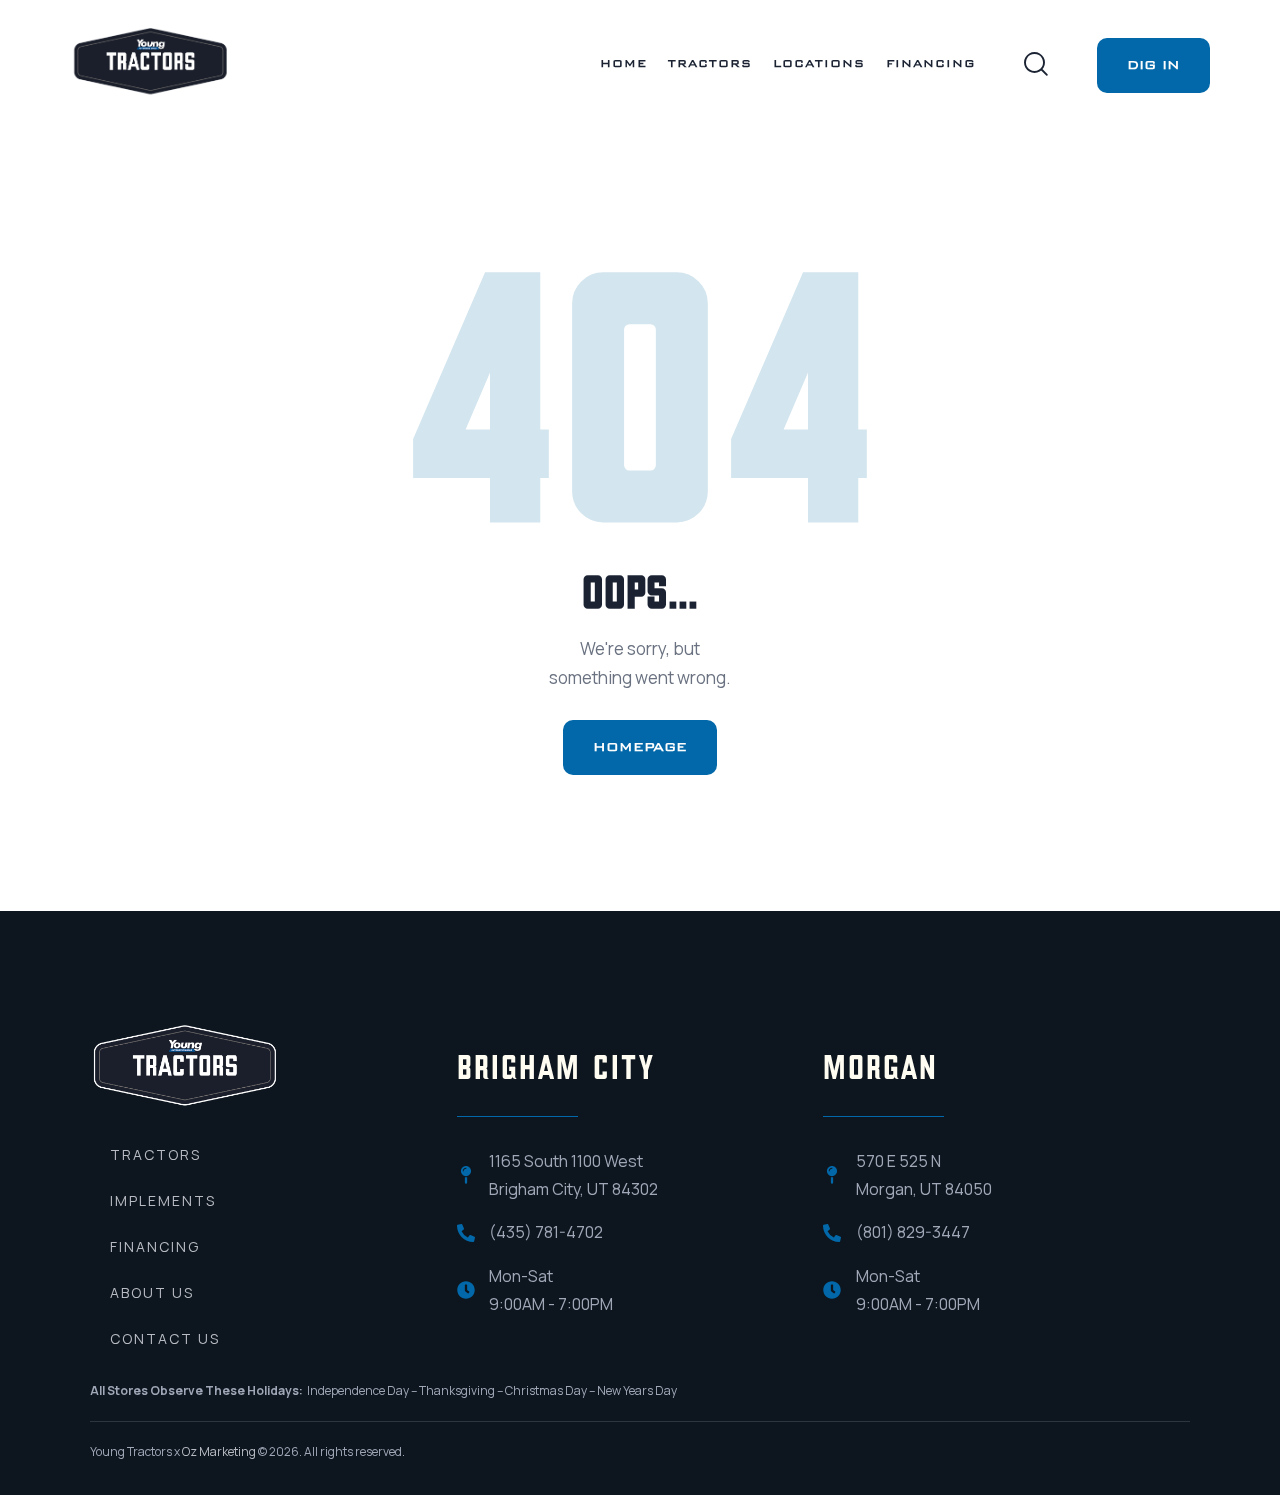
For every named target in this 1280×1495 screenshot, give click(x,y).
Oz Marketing (219, 1451)
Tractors (155, 1154)
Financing (155, 1246)
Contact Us (165, 1338)
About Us (152, 1292)
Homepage (640, 747)
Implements (163, 1200)
